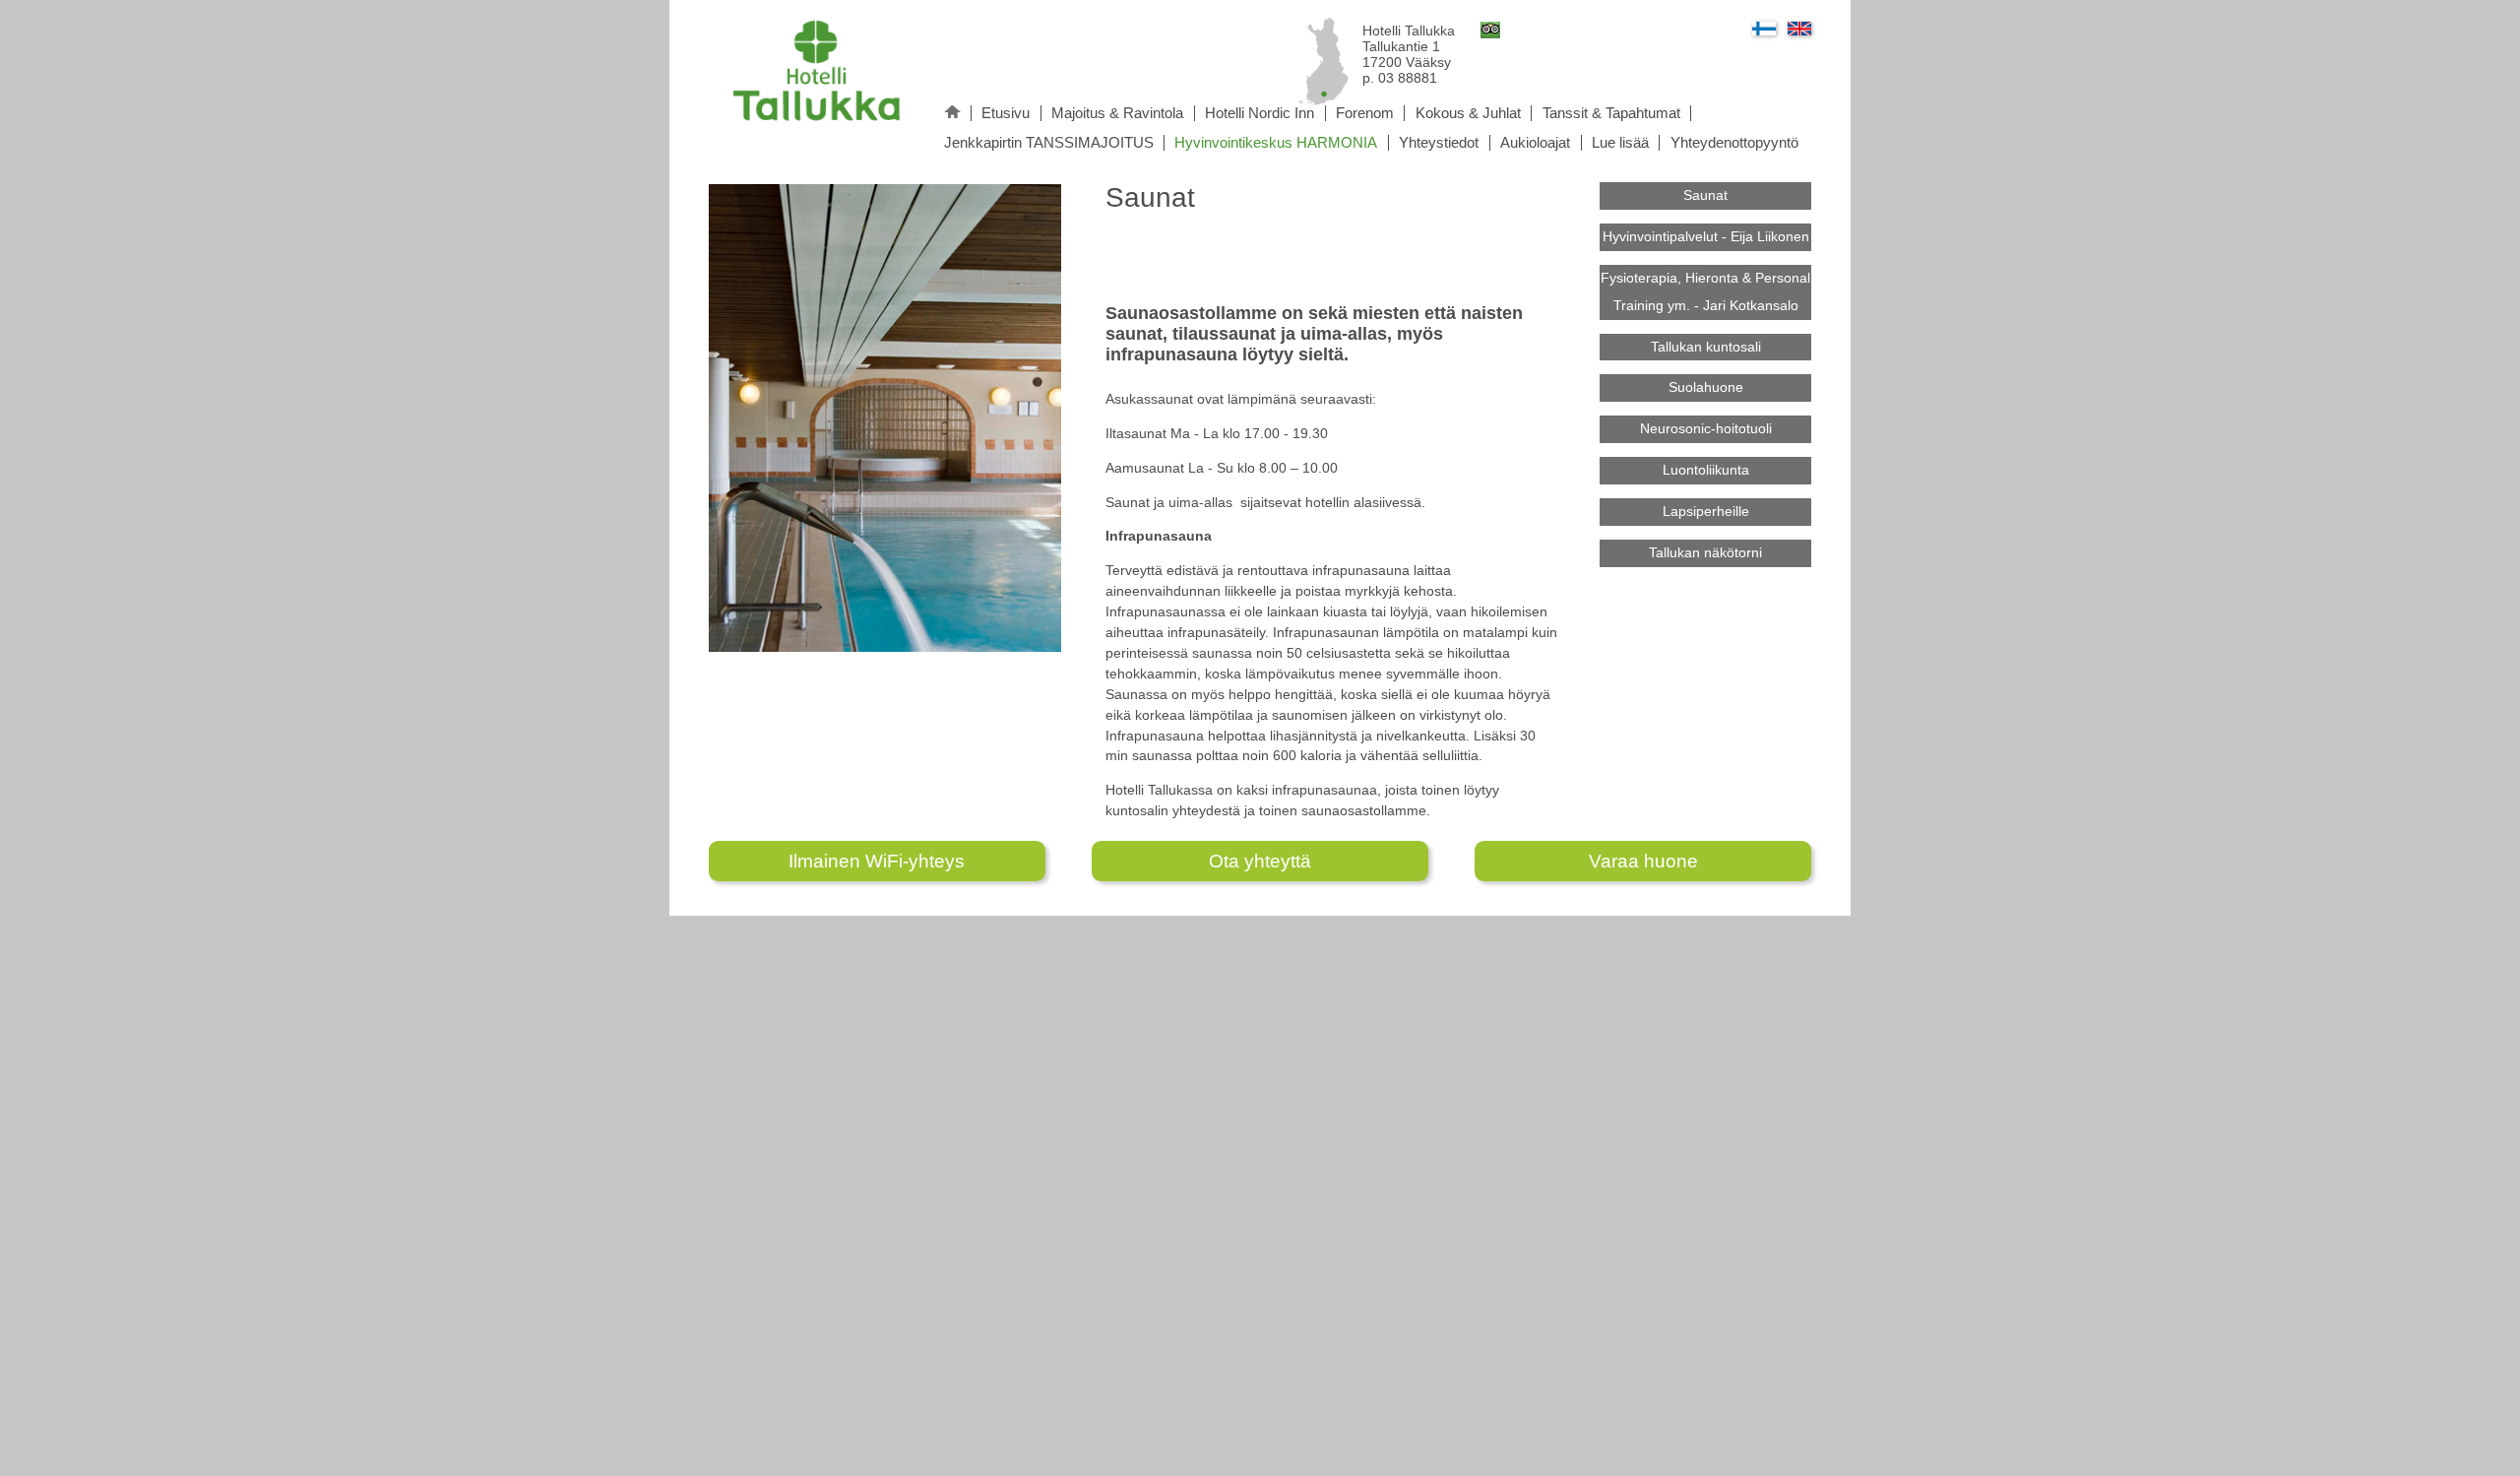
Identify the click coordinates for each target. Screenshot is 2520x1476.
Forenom (1365, 113)
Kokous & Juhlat (1468, 113)
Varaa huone (1643, 861)
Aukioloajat (1535, 143)
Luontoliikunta (1706, 470)
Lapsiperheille (1706, 511)
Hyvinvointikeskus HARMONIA (1276, 143)
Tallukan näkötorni (1705, 552)
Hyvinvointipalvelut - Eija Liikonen (1706, 236)
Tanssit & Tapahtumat (1611, 113)
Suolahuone (1706, 387)
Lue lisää (1620, 143)
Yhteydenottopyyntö (1734, 143)
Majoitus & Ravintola (1117, 113)
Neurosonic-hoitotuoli (1706, 428)
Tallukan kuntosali (1706, 347)
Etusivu (1006, 113)
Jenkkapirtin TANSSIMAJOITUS (1049, 143)
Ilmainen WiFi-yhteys (877, 861)
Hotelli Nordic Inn (1260, 113)
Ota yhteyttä (1260, 861)
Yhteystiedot (1439, 143)
